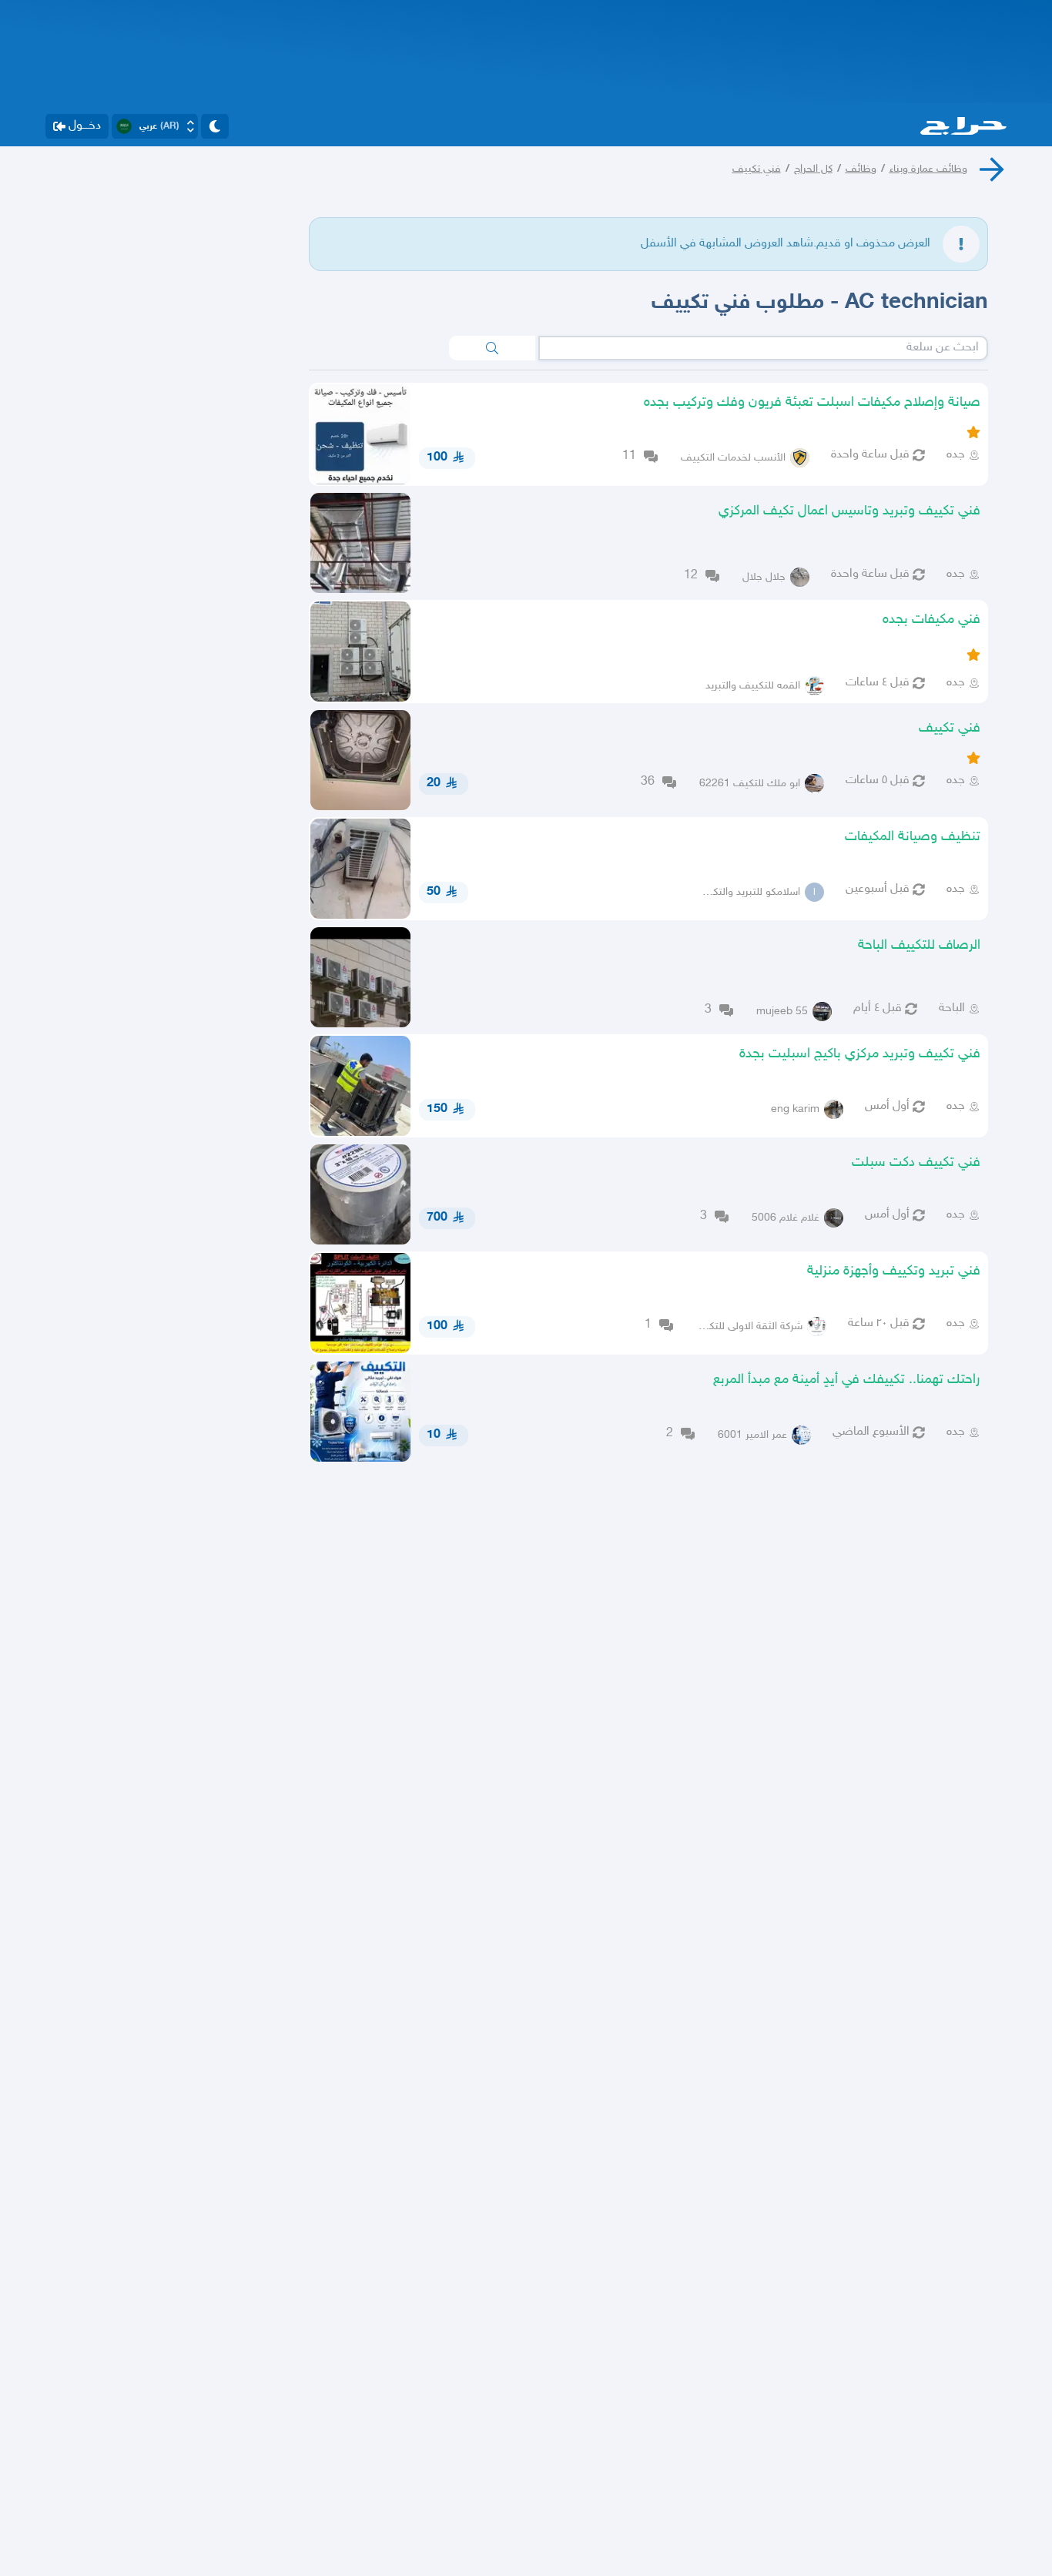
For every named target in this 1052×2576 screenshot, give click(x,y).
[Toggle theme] (215, 126)
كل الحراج (813, 169)
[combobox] (763, 348)
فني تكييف (757, 169)
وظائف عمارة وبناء (928, 169)
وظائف (861, 169)
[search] (492, 348)
